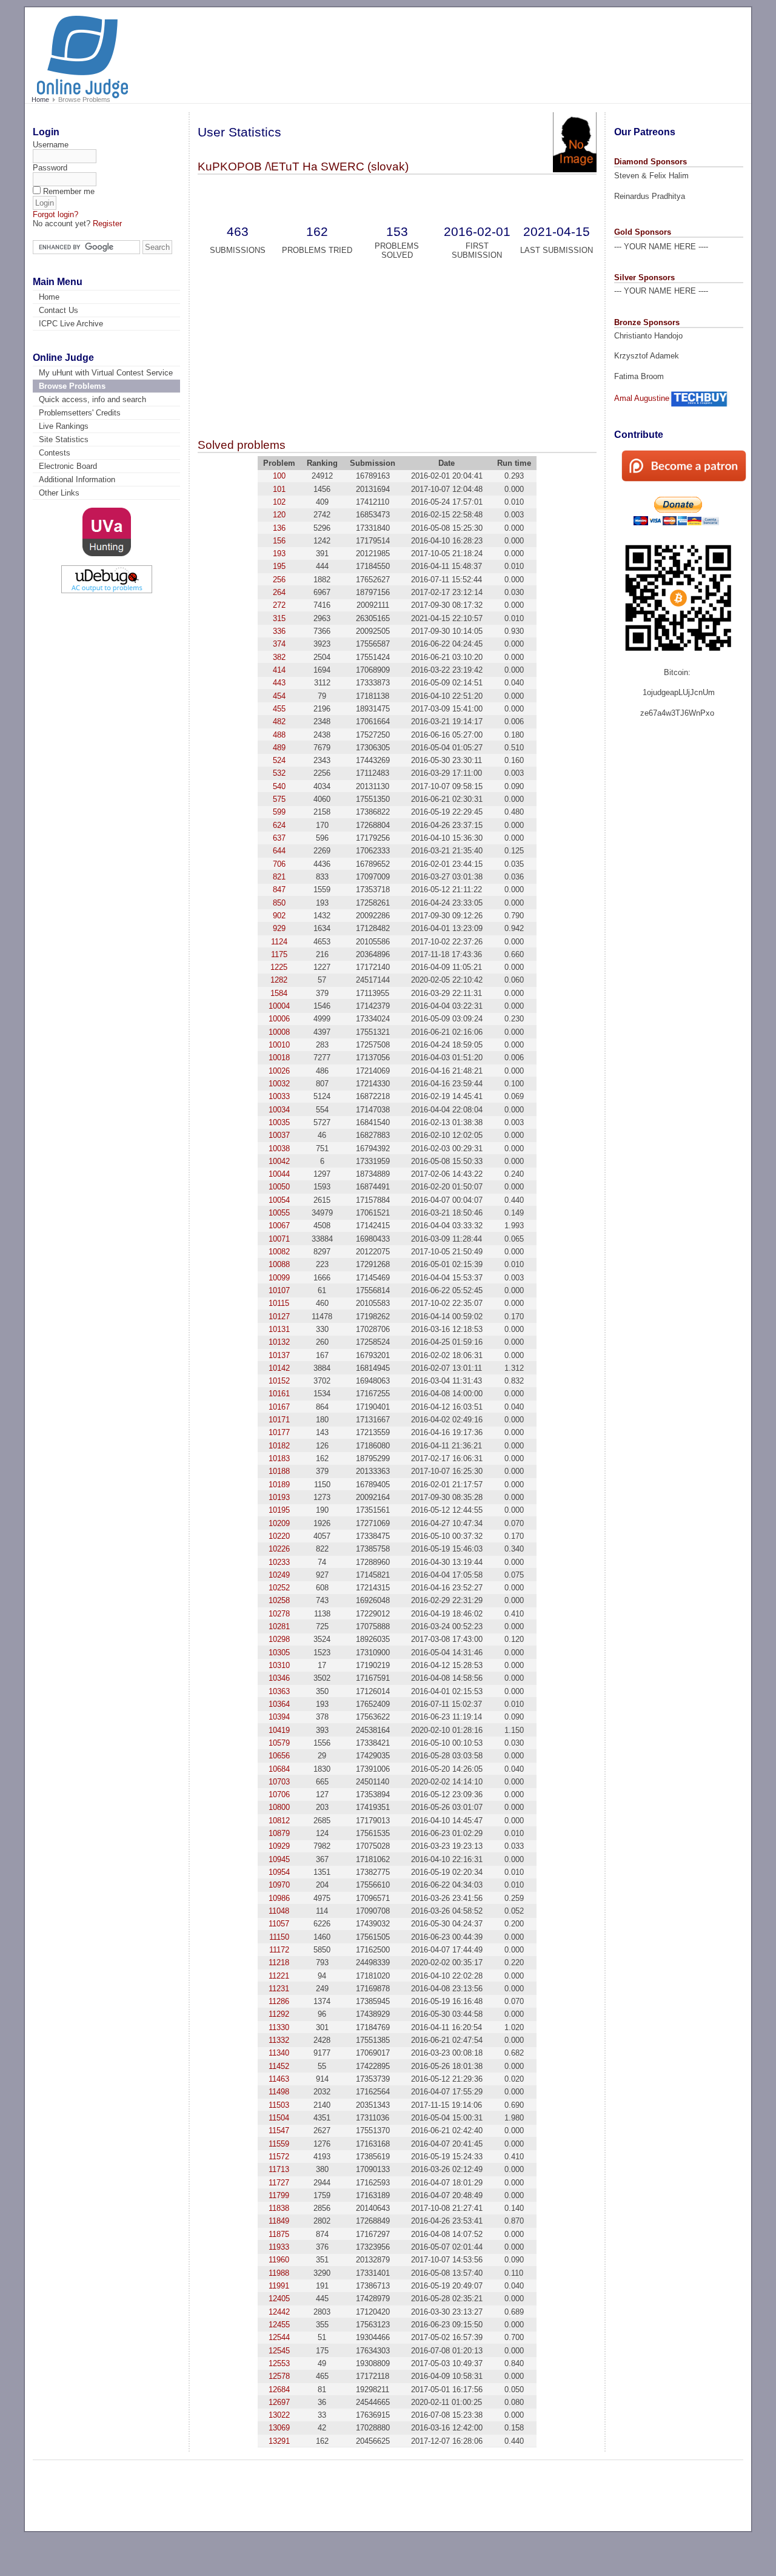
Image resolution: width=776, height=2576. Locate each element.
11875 (279, 2234)
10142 (279, 1368)
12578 (279, 2376)
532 (279, 773)
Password (50, 168)
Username (51, 145)
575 (279, 799)
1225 (279, 967)
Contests (55, 453)
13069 (279, 2428)
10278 (279, 1614)
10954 (279, 1872)
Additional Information (77, 479)
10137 (279, 1355)
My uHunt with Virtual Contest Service (106, 373)
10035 (279, 1122)
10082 (279, 1252)
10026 (279, 1071)
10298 (279, 1639)
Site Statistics (64, 439)
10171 (279, 1420)
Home (40, 99)
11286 (279, 2001)
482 (279, 721)
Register (107, 224)
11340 (279, 2053)
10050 (279, 1187)
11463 (279, 2079)
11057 (279, 1924)
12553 (279, 2363)
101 (279, 489)
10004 (279, 1006)
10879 (279, 1833)
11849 (279, 2221)
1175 (279, 954)
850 (279, 903)
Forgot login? (55, 214)
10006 (279, 1019)
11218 (279, 1962)
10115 (279, 1303)
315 (279, 618)
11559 (279, 2144)
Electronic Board (68, 466)
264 (279, 592)
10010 (279, 1045)
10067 (279, 1226)
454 (279, 696)
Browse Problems (72, 386)
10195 (279, 1510)
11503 (279, 2105)
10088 (279, 1264)
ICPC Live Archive (71, 324)
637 (279, 838)
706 (279, 864)
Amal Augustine (642, 398)
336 (279, 631)
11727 (279, 2183)
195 (279, 566)
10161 (279, 1394)
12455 (279, 2325)
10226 (279, 1549)
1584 (279, 993)
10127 (279, 1317)
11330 (279, 2027)
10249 (279, 1575)
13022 (279, 2415)
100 (279, 476)
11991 (279, 2286)
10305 (279, 1653)
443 (279, 683)
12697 (279, 2402)
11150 (279, 1937)
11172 (279, 1950)
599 (279, 812)
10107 (279, 1290)
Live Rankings (64, 426)
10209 (279, 1523)
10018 (279, 1058)
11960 (279, 2260)
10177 (279, 1432)
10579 (279, 1743)
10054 (279, 1200)
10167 (279, 1407)
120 (279, 515)
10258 (279, 1600)
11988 (279, 2273)
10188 (279, 1471)
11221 (279, 1976)
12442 (279, 2312)
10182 (279, 1446)
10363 (279, 1691)
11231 (279, 1989)
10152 (279, 1381)
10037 (279, 1135)
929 (279, 928)
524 (279, 760)
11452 (279, 2066)
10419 (279, 1730)
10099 (279, 1278)
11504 (279, 2118)
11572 (279, 2157)
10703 (279, 1782)
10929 (279, 1846)
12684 (279, 2389)
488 (279, 735)
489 (279, 748)
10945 (279, 1859)
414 (279, 670)
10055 (279, 1213)
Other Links (59, 493)
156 (279, 541)
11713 (279, 2169)
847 (279, 889)
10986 (279, 1898)
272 (279, 605)
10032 (279, 1084)
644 (279, 851)
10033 (279, 1096)
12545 (279, 2351)
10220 (279, 1536)
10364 (279, 1704)
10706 (279, 1794)
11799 (279, 2195)
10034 (279, 1110)
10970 (279, 1885)
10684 (279, 1769)
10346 (279, 1678)
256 (279, 580)
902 (279, 916)
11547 (279, 2130)
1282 (279, 980)
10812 (279, 1821)
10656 (279, 1756)
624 (279, 825)
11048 (279, 1911)
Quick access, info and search (92, 399)
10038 (279, 1148)
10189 (279, 1485)
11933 (279, 2247)
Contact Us (59, 310)
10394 (279, 1717)
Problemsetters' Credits (80, 413)
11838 (279, 2208)
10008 (279, 1032)
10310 (279, 1665)
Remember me (69, 191)
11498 (279, 2092)
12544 (279, 2337)
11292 (279, 2014)
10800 (279, 1807)
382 (279, 657)
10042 (279, 1161)
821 (279, 877)
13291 (279, 2441)
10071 (279, 1239)
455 (279, 709)
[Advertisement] (515, 50)
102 (279, 502)
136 (279, 528)
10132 (279, 1342)
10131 (279, 1329)
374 (279, 644)
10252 (279, 1588)
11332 (279, 2040)
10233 (279, 1562)
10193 (279, 1497)
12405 (279, 2299)
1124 (279, 942)
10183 (279, 1458)
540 (279, 786)
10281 (279, 1626)
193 (279, 553)
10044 (279, 1174)
